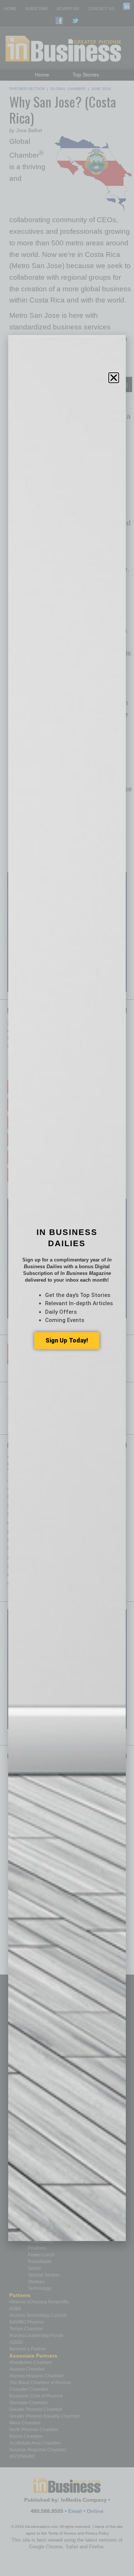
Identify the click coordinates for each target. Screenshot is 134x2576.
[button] (114, 378)
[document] (67, 1288)
